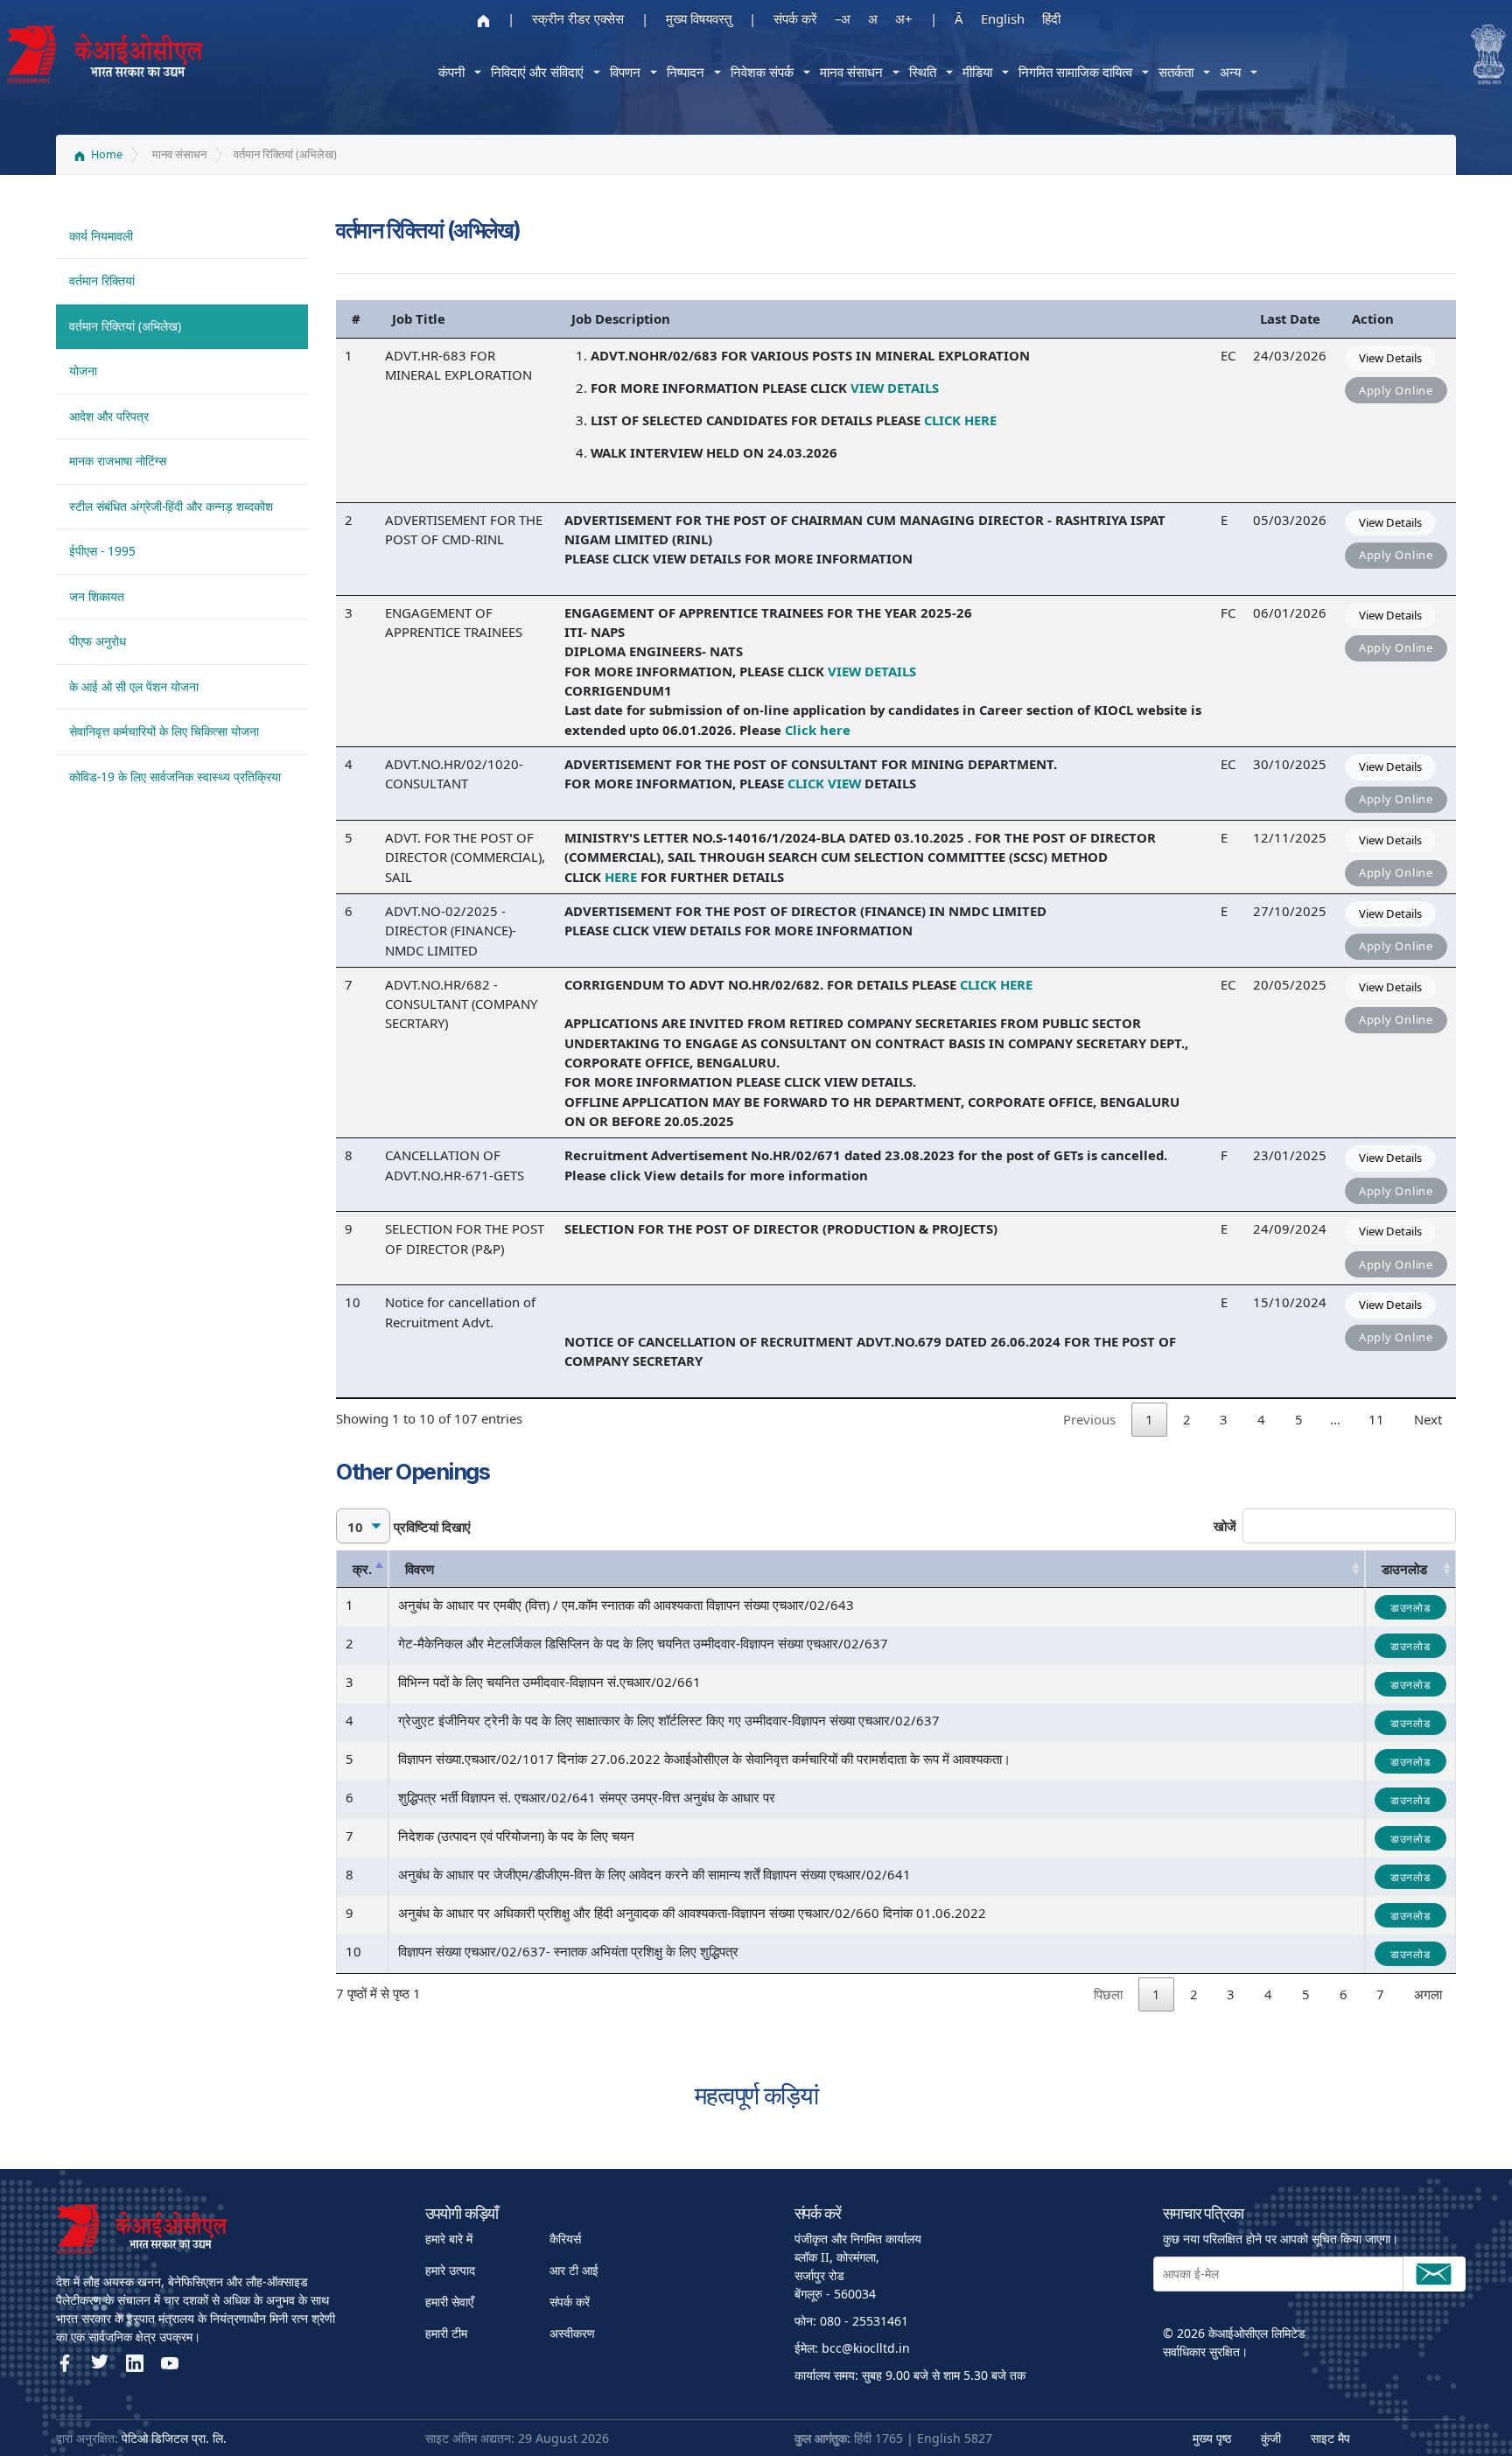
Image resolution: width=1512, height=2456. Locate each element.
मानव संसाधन (851, 72)
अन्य (1230, 72)
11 (1376, 1419)
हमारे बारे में (449, 2239)
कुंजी (1271, 2438)
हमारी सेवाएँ (449, 2302)
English (1003, 18)
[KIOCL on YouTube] (170, 2363)
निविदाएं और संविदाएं (537, 72)
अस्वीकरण (572, 2333)
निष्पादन (686, 72)
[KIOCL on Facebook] (65, 2363)
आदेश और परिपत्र (109, 416)
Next (1428, 1419)
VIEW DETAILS (895, 388)
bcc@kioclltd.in (866, 2348)
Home (105, 154)
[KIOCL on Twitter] (100, 2363)
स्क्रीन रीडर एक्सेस (578, 18)
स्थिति (923, 72)
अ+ (904, 18)
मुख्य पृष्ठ (1212, 2438)
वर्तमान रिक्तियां (102, 280)
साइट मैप (1330, 2438)
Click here (819, 730)
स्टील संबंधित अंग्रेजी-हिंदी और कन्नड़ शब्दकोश (171, 506)
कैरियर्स (565, 2239)
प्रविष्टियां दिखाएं (430, 1527)
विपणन (625, 72)
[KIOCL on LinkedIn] (135, 2363)
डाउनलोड (1404, 1569)
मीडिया (977, 72)
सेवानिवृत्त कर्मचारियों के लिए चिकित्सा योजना (164, 731)
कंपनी (451, 72)
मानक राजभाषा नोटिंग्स (118, 461)
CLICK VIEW (824, 783)
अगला (1428, 1994)
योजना (83, 371)
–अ (843, 18)
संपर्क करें (795, 18)
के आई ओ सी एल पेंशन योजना (134, 686)
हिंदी (1051, 18)
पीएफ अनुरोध (98, 641)
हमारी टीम (446, 2333)
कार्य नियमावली (101, 236)
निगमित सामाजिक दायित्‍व (1075, 72)
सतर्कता (1176, 72)
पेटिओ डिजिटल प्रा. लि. (174, 2438)
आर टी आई (574, 2270)
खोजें (1225, 1526)
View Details (1390, 358)
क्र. (362, 1569)
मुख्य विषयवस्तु (699, 18)
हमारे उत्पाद (450, 2270)
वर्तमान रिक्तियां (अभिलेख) (125, 326)
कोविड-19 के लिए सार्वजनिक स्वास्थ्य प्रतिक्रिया (175, 777)
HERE (621, 877)
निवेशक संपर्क (762, 72)
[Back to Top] (1447, 2412)
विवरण (420, 1569)
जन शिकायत (97, 596)
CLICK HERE (960, 420)
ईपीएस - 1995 (102, 551)
